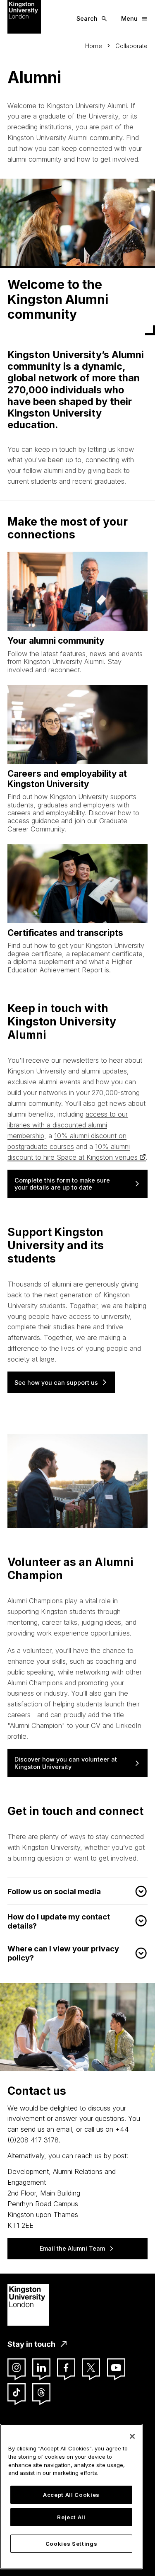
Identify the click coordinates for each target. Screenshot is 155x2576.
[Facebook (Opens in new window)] (66, 2368)
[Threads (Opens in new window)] (41, 2392)
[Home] (24, 16)
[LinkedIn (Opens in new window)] (41, 2368)
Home (94, 46)
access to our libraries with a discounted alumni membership (68, 1125)
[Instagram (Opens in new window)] (17, 2368)
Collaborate (131, 46)
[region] (71, 2497)
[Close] (132, 2436)
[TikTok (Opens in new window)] (17, 2392)
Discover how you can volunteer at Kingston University (66, 1763)
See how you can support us (56, 1383)
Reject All (71, 2517)
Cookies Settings (72, 2544)
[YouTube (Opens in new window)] (116, 2368)
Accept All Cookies (71, 2495)
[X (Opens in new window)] (91, 2368)
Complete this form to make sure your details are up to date (62, 1184)
